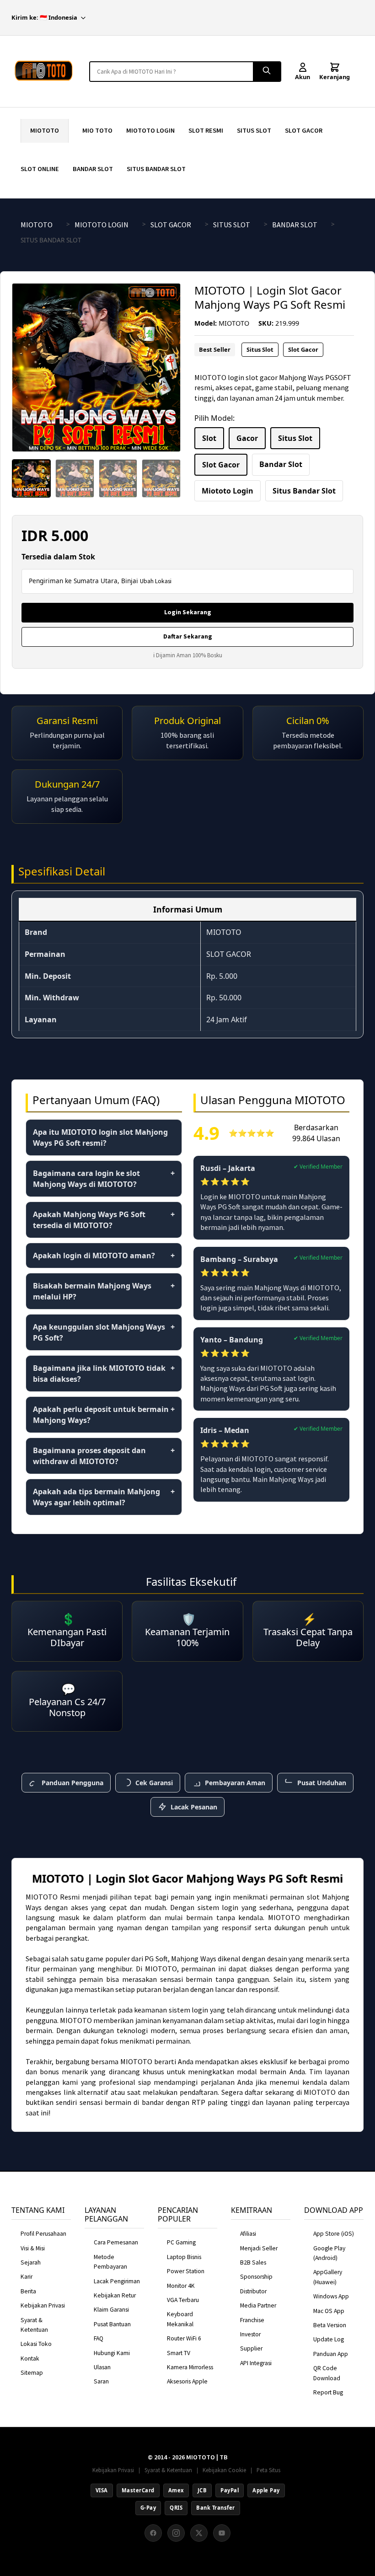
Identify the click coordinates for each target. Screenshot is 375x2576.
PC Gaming (181, 2242)
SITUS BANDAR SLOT (156, 169)
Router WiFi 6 (184, 2338)
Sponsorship (256, 2277)
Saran (101, 2381)
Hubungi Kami (112, 2353)
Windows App (331, 2296)
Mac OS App (329, 2311)
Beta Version (330, 2325)
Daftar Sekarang (188, 636)
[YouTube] (222, 2533)
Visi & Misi (33, 2248)
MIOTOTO (45, 130)
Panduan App (331, 2354)
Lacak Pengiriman (117, 2281)
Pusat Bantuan (112, 2324)
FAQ (99, 2338)
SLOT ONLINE (40, 169)
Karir (27, 2277)
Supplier (251, 2348)
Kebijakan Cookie (224, 2470)
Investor (250, 2334)
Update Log (329, 2339)
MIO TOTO (97, 130)
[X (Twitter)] (199, 2533)
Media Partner (258, 2305)
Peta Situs (268, 2470)
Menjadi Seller (259, 2248)
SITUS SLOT (254, 130)
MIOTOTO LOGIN (150, 130)
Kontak (30, 2359)
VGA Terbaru (183, 2300)
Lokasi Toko (36, 2344)
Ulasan (102, 2367)
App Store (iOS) (334, 2234)
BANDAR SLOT (93, 169)
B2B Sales (253, 2262)
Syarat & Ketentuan (168, 2470)
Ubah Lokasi (156, 581)
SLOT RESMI (206, 130)
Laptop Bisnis (184, 2257)
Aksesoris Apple (187, 2381)
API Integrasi (256, 2363)
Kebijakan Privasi (43, 2305)
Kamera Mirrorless (190, 2367)
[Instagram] (176, 2533)
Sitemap (32, 2373)
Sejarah (31, 2262)
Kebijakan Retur (115, 2295)
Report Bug (328, 2392)
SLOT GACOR (304, 130)
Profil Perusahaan (43, 2234)
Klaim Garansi (111, 2310)
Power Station (186, 2271)
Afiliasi (248, 2234)
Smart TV (179, 2353)
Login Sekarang (188, 612)
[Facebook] (153, 2533)
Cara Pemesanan (116, 2242)
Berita (28, 2291)
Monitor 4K (181, 2286)
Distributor (253, 2291)
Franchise (252, 2320)
